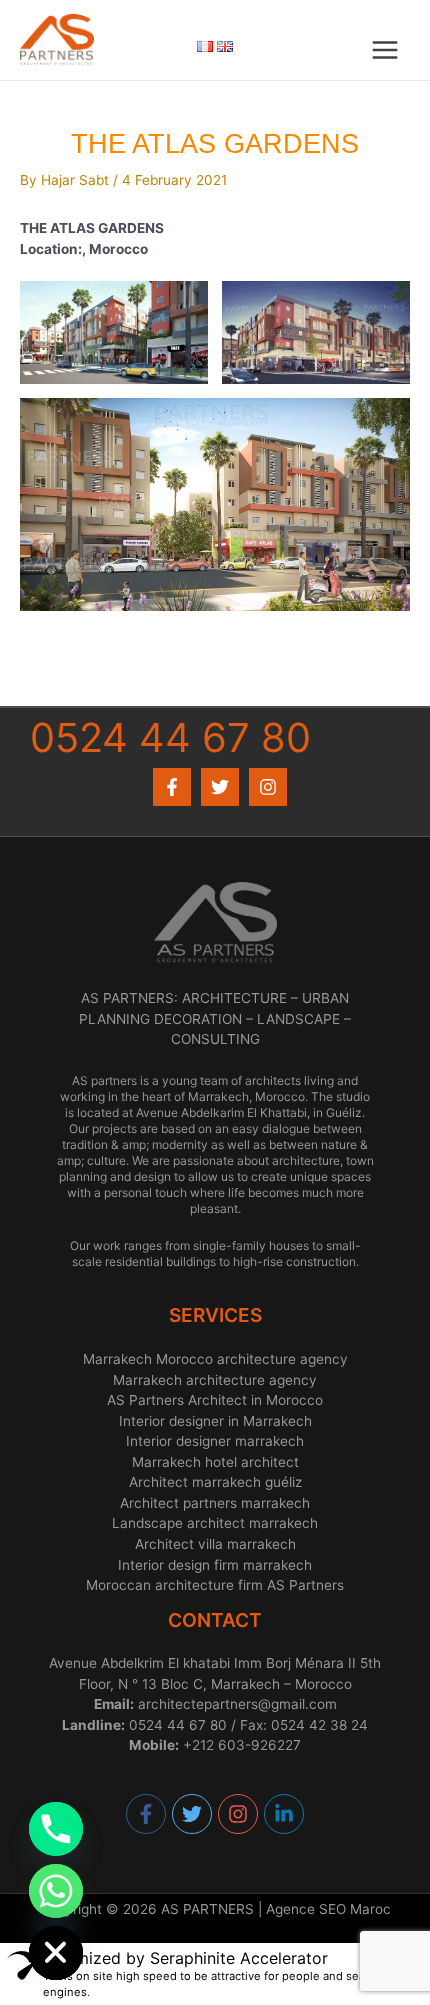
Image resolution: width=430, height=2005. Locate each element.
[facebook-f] (147, 1814)
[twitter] (193, 1814)
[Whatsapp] (56, 1891)
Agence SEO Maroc (328, 1909)
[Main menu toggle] (385, 50)
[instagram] (239, 1814)
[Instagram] (268, 787)
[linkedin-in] (284, 1814)
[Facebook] (172, 787)
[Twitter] (220, 787)
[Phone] (56, 1829)
